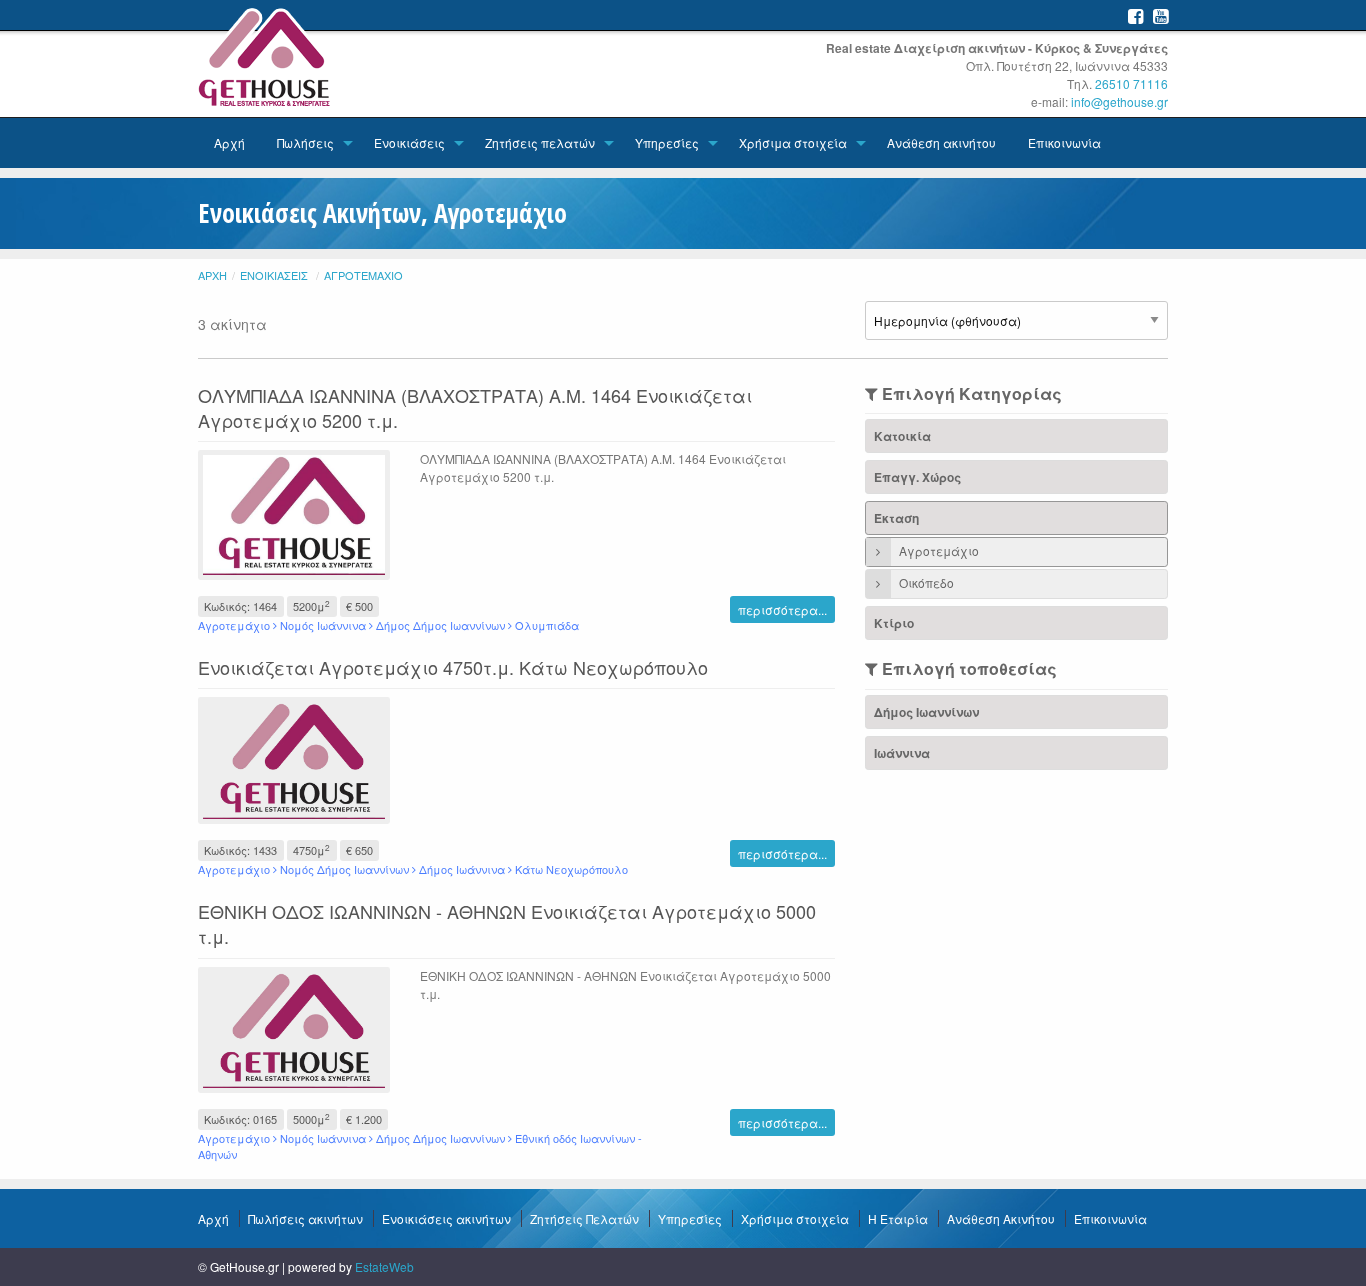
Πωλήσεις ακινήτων (305, 1218)
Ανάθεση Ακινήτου (1001, 1218)
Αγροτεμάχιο (363, 275)
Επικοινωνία (1064, 142)
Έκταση (896, 518)
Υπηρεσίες (667, 142)
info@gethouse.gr (1119, 101)
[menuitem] (229, 143)
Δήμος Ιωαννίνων (926, 712)
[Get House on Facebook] (1135, 15)
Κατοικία (902, 436)
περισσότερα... (782, 609)
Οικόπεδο (925, 582)
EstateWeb (384, 1266)
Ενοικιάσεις (409, 142)
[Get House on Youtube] (1160, 15)
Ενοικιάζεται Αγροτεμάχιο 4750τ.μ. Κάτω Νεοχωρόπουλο (453, 667)
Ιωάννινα (902, 753)
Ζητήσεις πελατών (540, 142)
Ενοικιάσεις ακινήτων (446, 1218)
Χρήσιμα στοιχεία (793, 142)
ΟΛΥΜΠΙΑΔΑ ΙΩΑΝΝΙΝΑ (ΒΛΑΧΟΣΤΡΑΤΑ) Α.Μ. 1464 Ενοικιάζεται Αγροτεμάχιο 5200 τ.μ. (475, 407)
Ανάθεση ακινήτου (941, 142)
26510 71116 (1131, 83)
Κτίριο (894, 623)
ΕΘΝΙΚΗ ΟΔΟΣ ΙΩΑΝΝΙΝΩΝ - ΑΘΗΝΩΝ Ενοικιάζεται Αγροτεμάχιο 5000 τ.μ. (507, 923)
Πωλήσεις (305, 142)
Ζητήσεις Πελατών (584, 1218)
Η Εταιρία (898, 1218)
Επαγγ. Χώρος (917, 477)
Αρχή (229, 142)
